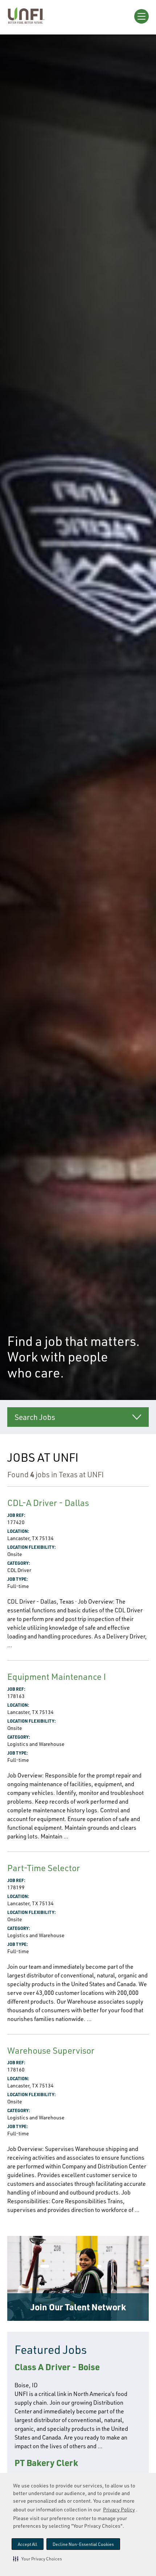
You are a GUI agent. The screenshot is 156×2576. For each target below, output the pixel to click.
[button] (38, 2559)
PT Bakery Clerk (46, 2463)
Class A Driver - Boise (57, 2367)
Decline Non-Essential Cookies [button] (83, 2544)
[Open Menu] (141, 16)
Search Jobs (35, 1417)
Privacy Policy (119, 2509)
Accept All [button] (28, 2544)
